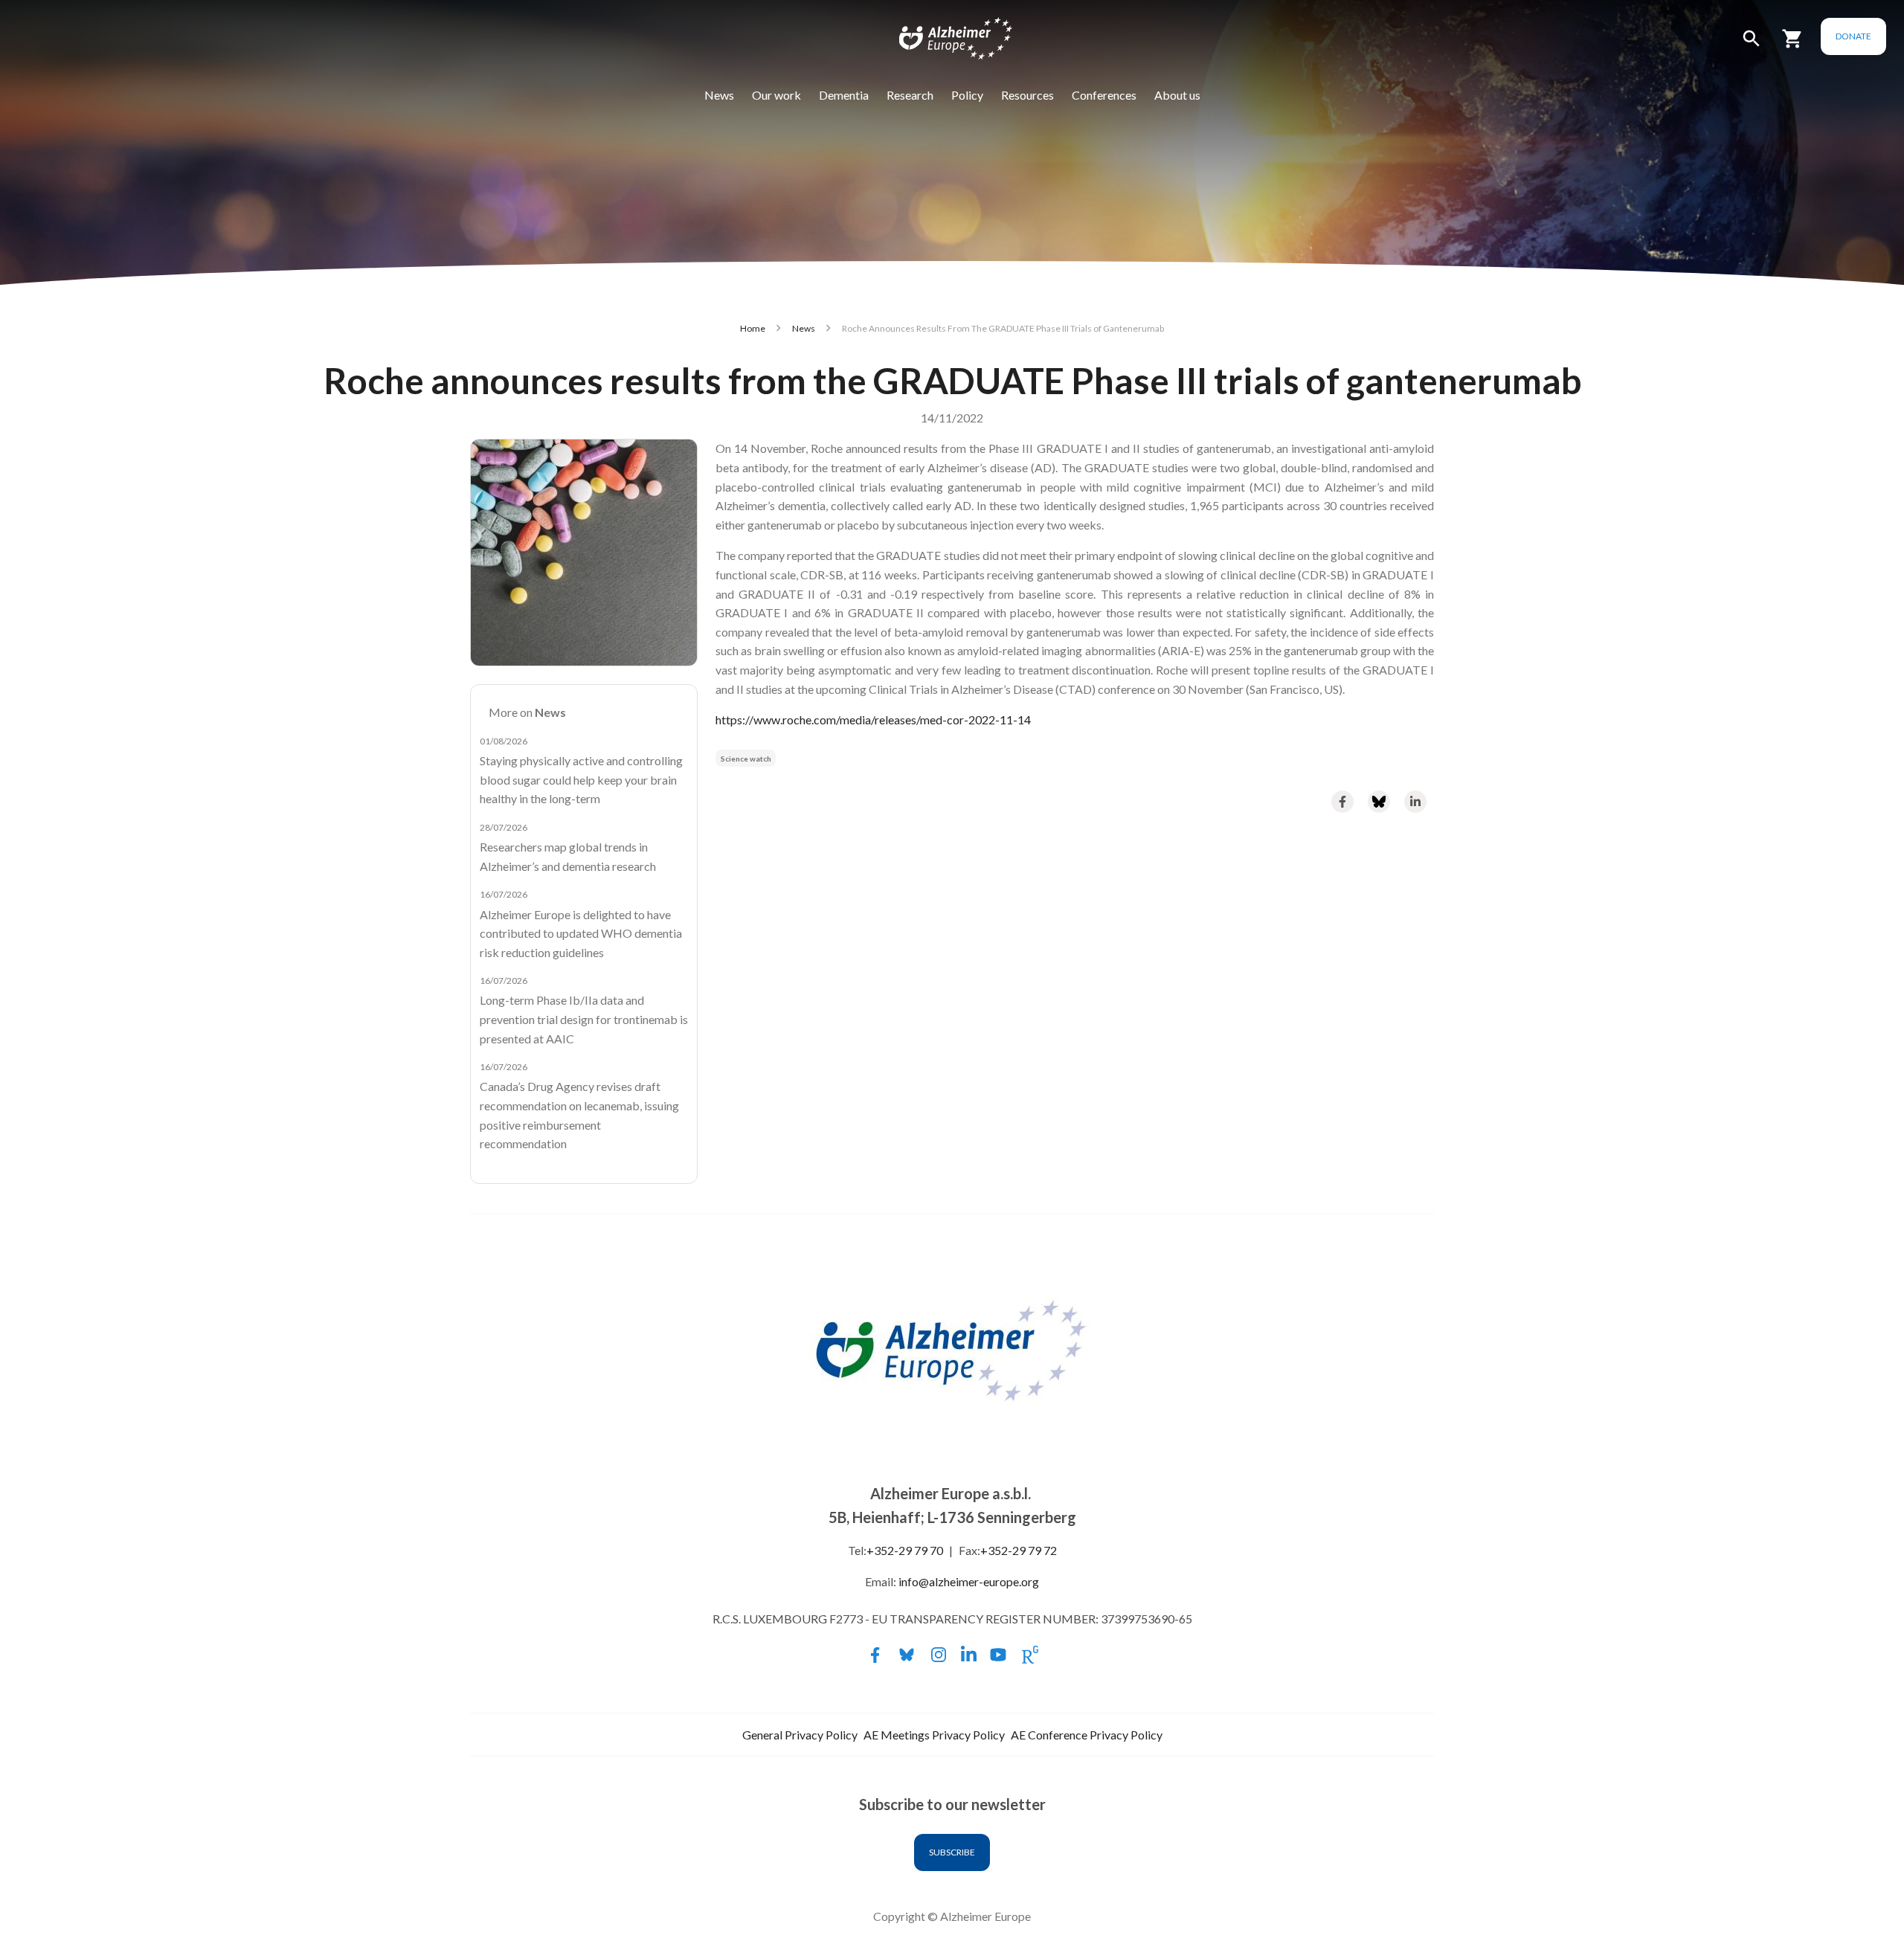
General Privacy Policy (800, 1735)
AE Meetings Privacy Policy (934, 1735)
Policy (967, 95)
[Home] (946, 42)
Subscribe (952, 1852)
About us (1177, 95)
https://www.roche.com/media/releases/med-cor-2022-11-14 (873, 719)
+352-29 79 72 (1019, 1550)
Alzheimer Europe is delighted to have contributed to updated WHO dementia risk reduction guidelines (581, 933)
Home (753, 328)
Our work (776, 95)
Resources (1027, 95)
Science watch (746, 759)
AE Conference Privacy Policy (1087, 1735)
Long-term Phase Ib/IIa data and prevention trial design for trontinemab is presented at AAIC (584, 1019)
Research (910, 95)
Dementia (844, 95)
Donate (1853, 36)
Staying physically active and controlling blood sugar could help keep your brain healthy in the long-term (581, 779)
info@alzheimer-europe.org (969, 1581)
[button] (1752, 45)
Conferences (1104, 95)
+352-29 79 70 (905, 1550)
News (719, 95)
